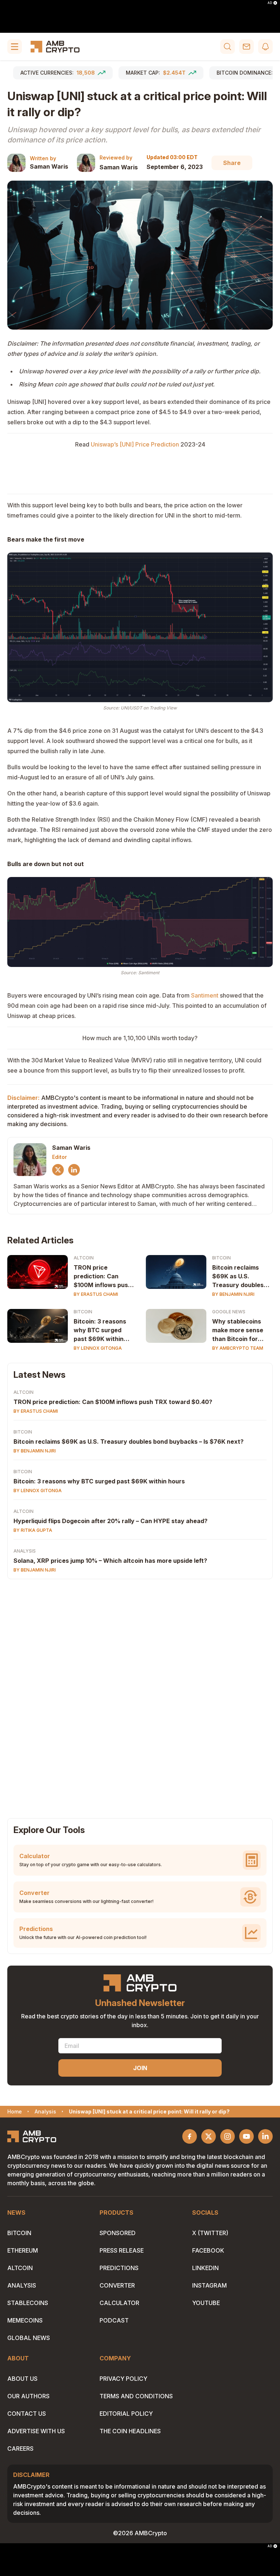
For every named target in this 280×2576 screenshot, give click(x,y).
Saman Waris (49, 166)
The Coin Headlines (130, 2431)
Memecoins (25, 2320)
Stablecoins (28, 2303)
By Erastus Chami (96, 1294)
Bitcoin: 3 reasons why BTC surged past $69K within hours (100, 1330)
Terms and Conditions (136, 2396)
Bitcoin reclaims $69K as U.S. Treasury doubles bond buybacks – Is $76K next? (240, 1277)
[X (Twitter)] (58, 1170)
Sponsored (118, 2233)
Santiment (205, 995)
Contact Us (27, 2414)
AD (270, 3)
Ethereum (23, 2250)
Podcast (114, 2320)
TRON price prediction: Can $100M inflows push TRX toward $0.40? (103, 1277)
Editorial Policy (126, 2414)
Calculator (119, 2303)
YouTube (206, 2303)
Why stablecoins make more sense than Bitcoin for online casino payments (238, 1330)
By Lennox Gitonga (98, 1348)
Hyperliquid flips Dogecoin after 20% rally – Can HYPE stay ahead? (110, 1521)
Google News (229, 1312)
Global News (29, 2338)
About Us (22, 2379)
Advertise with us (36, 2431)
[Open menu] (15, 47)
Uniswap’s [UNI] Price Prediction (135, 444)
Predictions (119, 2268)
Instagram (209, 2285)
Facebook (208, 2250)
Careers (20, 2449)
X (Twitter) (210, 2233)
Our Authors (28, 2396)
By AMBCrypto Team (238, 1348)
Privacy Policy (123, 2379)
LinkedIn (205, 2268)
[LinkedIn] (74, 1170)
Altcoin (84, 1258)
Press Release (122, 2250)
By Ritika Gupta (33, 1530)
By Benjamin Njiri (233, 1294)
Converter (117, 2285)
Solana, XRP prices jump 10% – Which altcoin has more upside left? (110, 1561)
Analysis (25, 1551)
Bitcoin (221, 1258)
